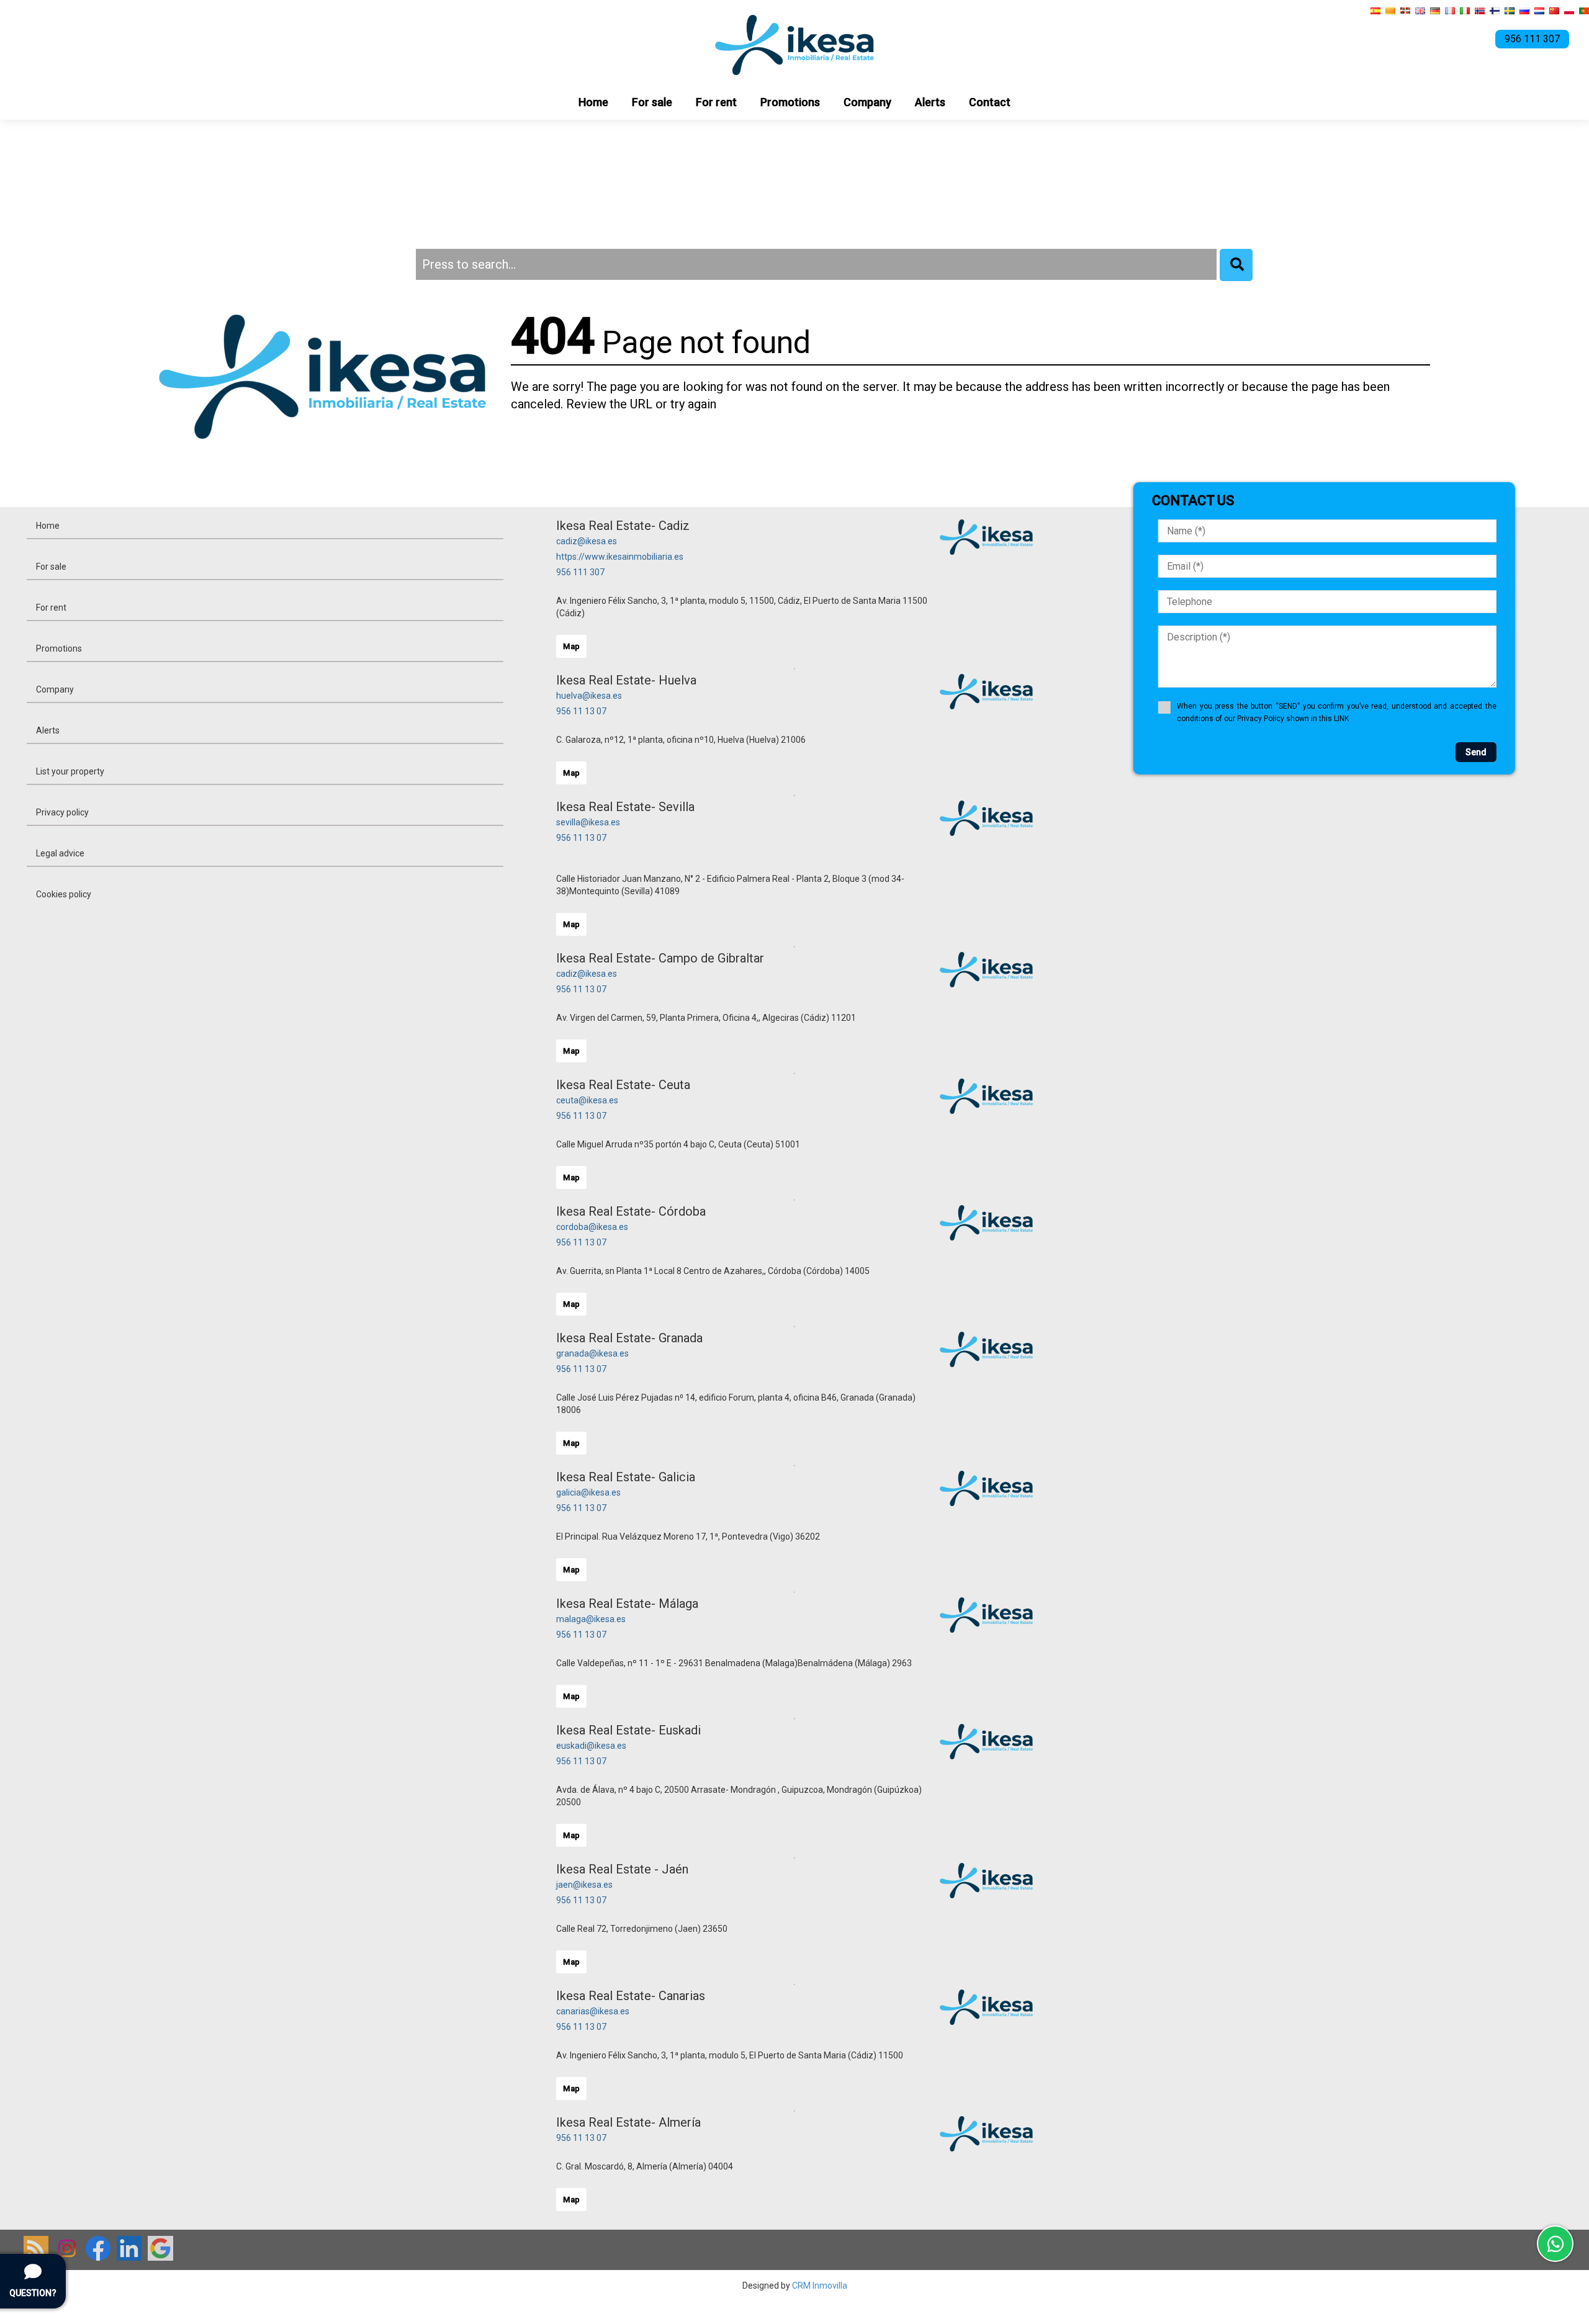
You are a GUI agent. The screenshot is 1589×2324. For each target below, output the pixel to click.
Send (1476, 752)
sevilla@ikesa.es (588, 822)
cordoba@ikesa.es (592, 1227)
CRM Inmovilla (820, 2286)
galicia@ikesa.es (588, 1492)
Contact (990, 102)
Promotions (790, 102)
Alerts (930, 102)
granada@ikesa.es (592, 1353)
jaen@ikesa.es (584, 1885)
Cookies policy (64, 894)
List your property (70, 771)
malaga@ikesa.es (591, 1619)
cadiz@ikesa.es (587, 541)
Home (593, 102)
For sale (652, 102)
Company (867, 102)
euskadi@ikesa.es (591, 1746)
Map (571, 646)
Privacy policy (62, 812)
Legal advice (60, 853)
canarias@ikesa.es (593, 2011)
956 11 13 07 (581, 711)
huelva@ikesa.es (589, 696)
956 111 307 (580, 572)
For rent (716, 102)
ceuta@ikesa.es (587, 1100)
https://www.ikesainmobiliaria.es (620, 557)
